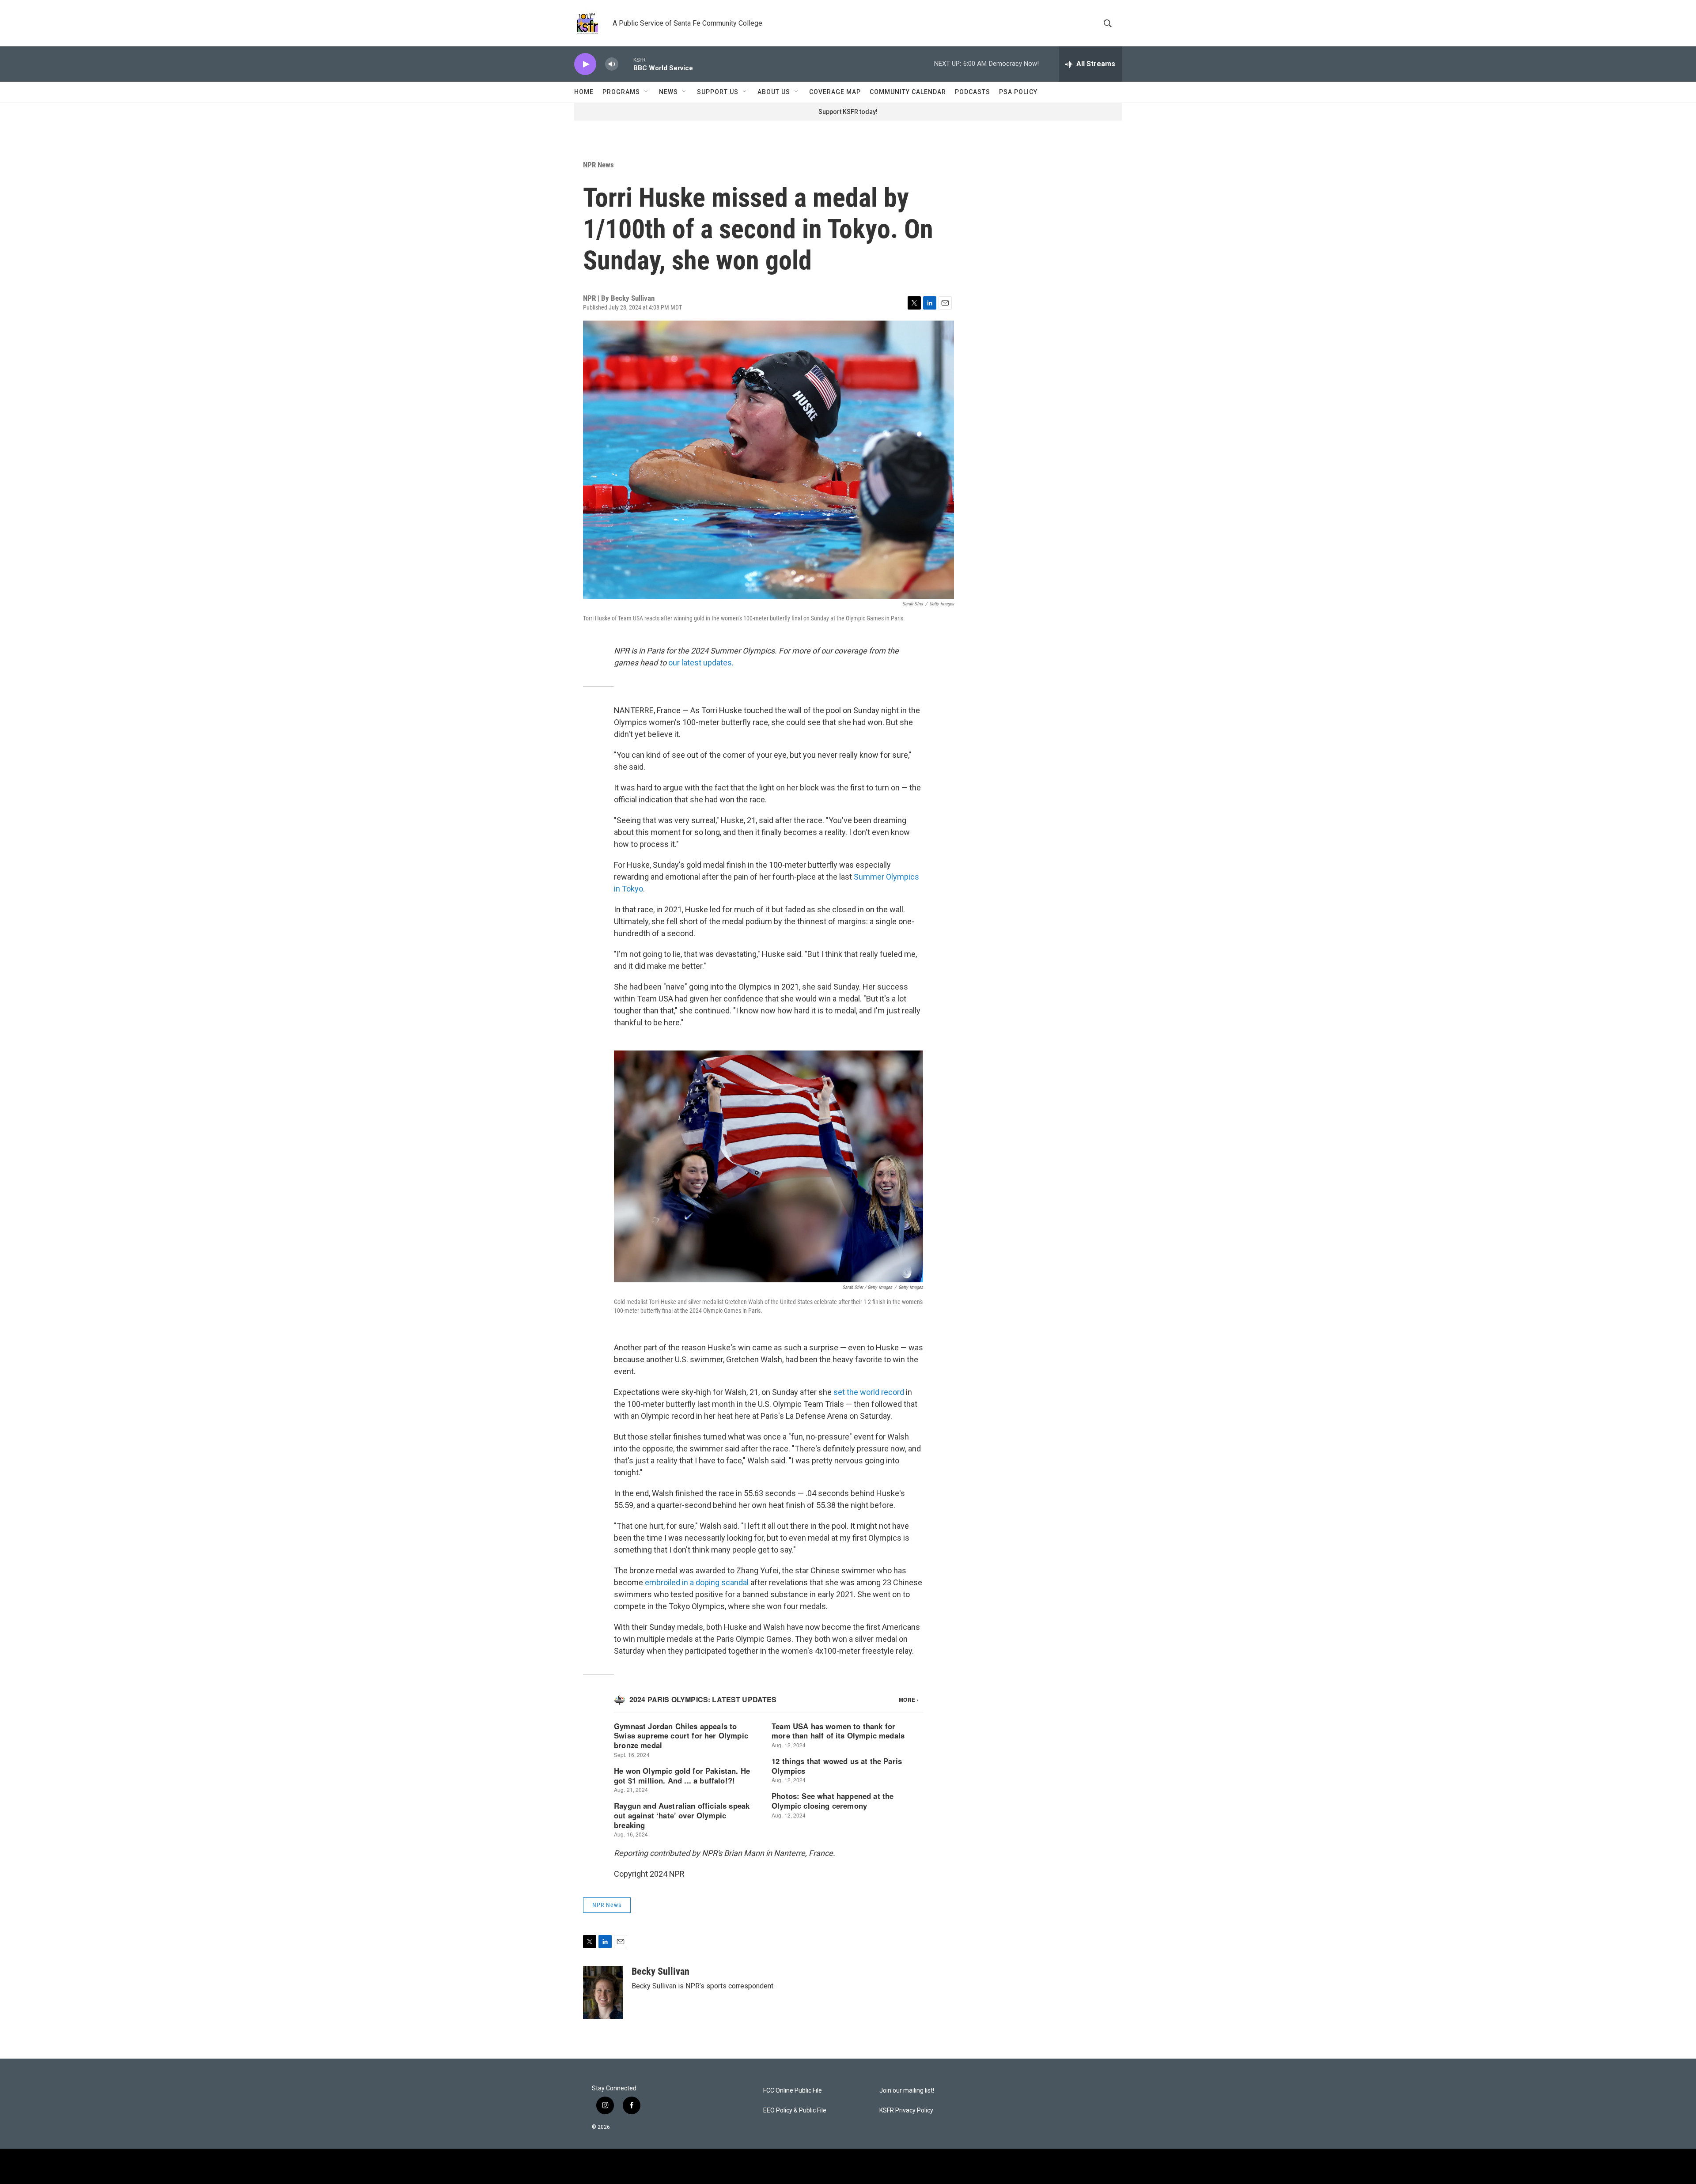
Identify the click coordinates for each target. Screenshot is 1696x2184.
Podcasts (973, 92)
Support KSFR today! (848, 112)
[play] (585, 64)
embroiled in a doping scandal (697, 1582)
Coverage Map (835, 92)
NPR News (598, 165)
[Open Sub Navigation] (647, 92)
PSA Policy (1018, 92)
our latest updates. (701, 663)
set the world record (869, 1392)
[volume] (612, 64)
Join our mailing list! (907, 2091)
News (668, 92)
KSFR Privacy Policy (906, 2110)
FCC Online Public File (793, 2091)
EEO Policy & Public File (795, 2110)
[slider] (626, 64)
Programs (621, 92)
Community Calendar (908, 92)
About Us (774, 92)
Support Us (718, 92)
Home (584, 92)
